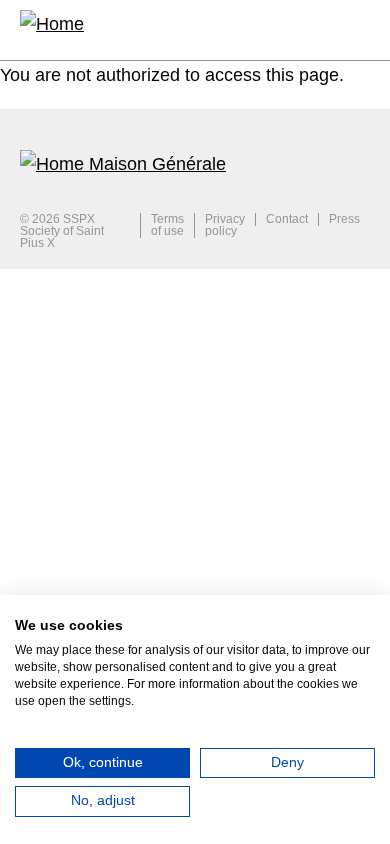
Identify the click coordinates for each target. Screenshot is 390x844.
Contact (287, 219)
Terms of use (167, 225)
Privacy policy (225, 225)
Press (344, 219)
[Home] (52, 30)
